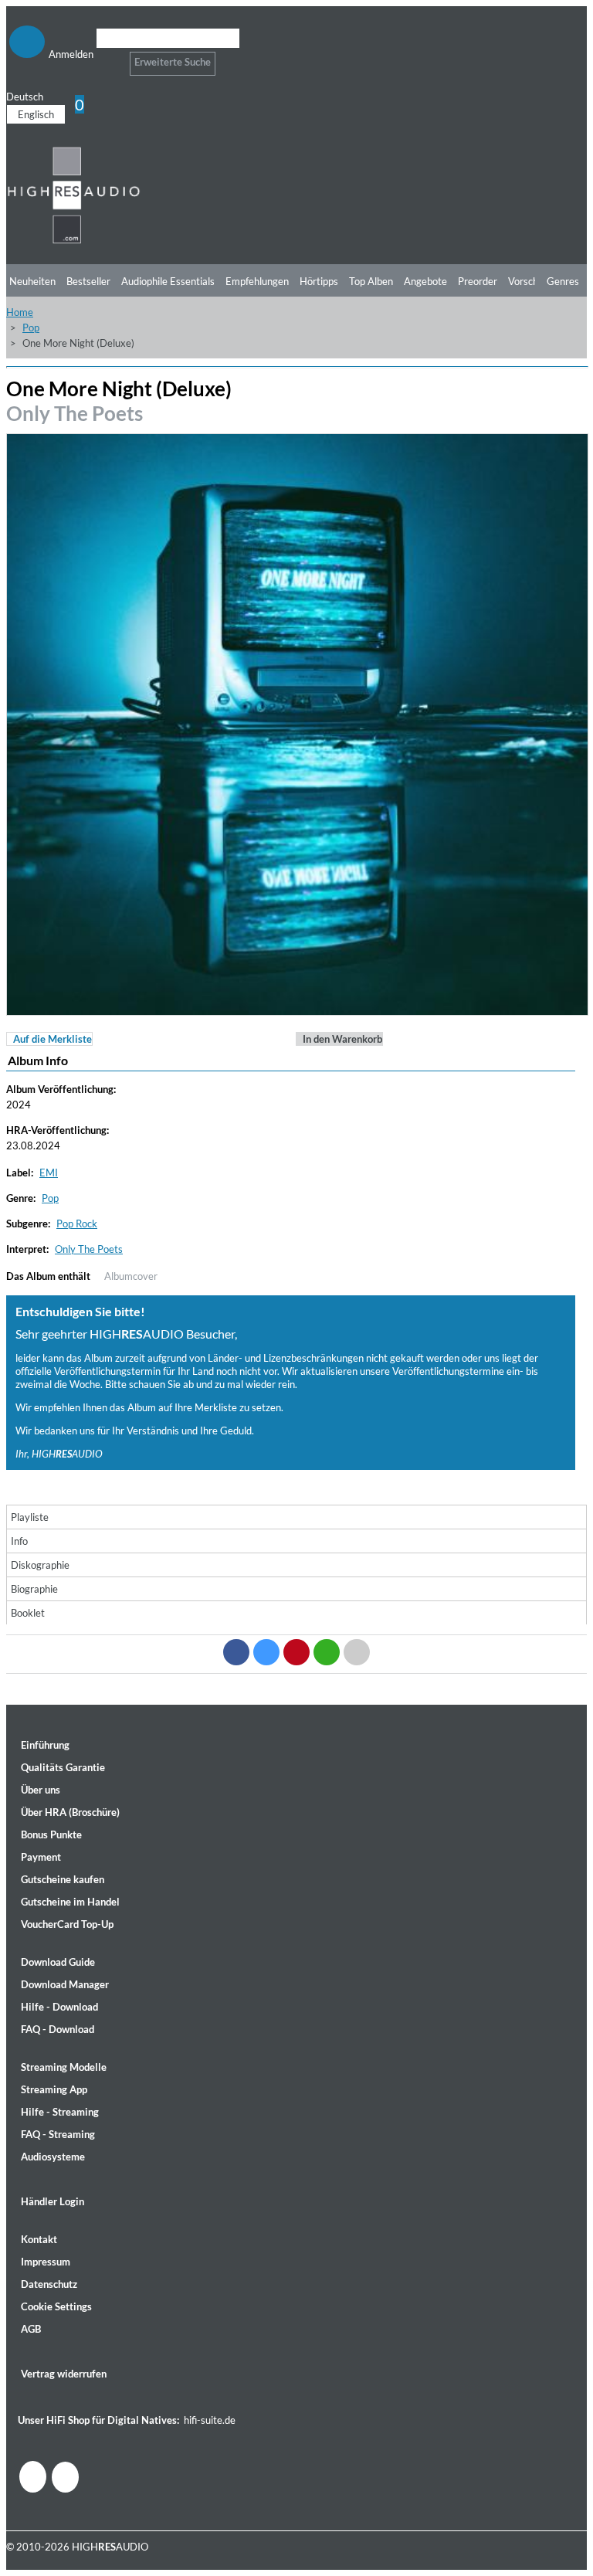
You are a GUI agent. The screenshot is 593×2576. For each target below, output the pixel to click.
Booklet (28, 1613)
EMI (49, 1173)
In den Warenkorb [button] (342, 1039)
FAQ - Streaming (58, 2134)
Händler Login (53, 2201)
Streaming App (54, 2089)
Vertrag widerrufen (64, 2374)
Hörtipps (319, 281)
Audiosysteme (53, 2157)
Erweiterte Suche (173, 62)
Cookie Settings (56, 2306)
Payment (41, 1857)
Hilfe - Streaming (60, 2112)
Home (20, 312)
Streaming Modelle (64, 2067)
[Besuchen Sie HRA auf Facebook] (33, 2477)
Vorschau (529, 281)
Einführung (45, 1745)
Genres (563, 281)
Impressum (46, 2262)
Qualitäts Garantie (63, 1767)
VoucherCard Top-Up (67, 1924)
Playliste (30, 1517)
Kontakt (39, 2239)
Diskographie (40, 1565)
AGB (31, 2329)
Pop (31, 328)
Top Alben (371, 281)
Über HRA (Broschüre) (70, 1812)
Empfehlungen (257, 281)
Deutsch (25, 97)
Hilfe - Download (59, 2007)
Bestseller (88, 281)
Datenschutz (49, 2284)
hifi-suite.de (210, 2420)
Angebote (425, 281)
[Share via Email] (357, 1652)
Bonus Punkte (51, 1834)
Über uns (41, 1790)
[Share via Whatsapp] (327, 1652)
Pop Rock (77, 1224)
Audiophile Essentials (168, 281)
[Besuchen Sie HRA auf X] (65, 2477)
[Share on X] (266, 1652)
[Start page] (74, 241)
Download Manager (65, 1984)
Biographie (34, 1589)
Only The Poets (75, 413)
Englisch (36, 114)
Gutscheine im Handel (70, 1902)
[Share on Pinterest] (296, 1652)
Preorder (478, 281)
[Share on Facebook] (236, 1652)
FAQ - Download (58, 2029)
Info (19, 1541)
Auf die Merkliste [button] (53, 1039)
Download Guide (58, 1962)
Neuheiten (32, 281)
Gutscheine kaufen (63, 1879)
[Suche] (106, 58)
